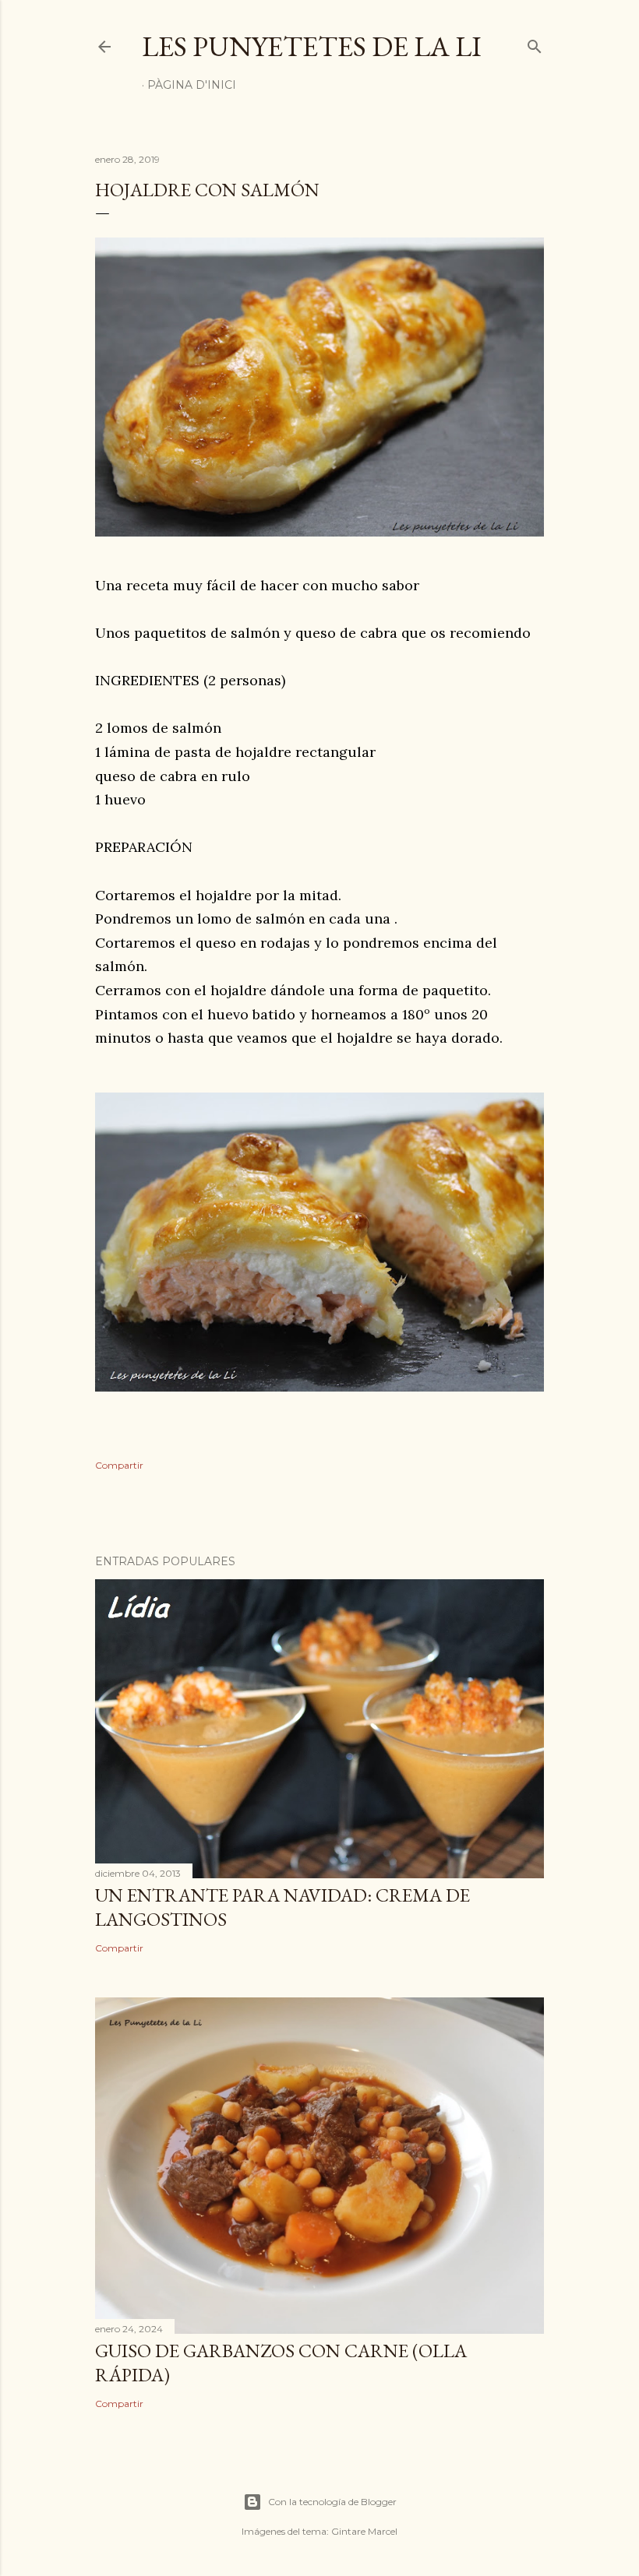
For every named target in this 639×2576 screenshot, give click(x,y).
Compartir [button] (119, 1465)
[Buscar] (535, 43)
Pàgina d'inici (192, 85)
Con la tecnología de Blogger (332, 2502)
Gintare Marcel (364, 2531)
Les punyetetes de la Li (312, 46)
